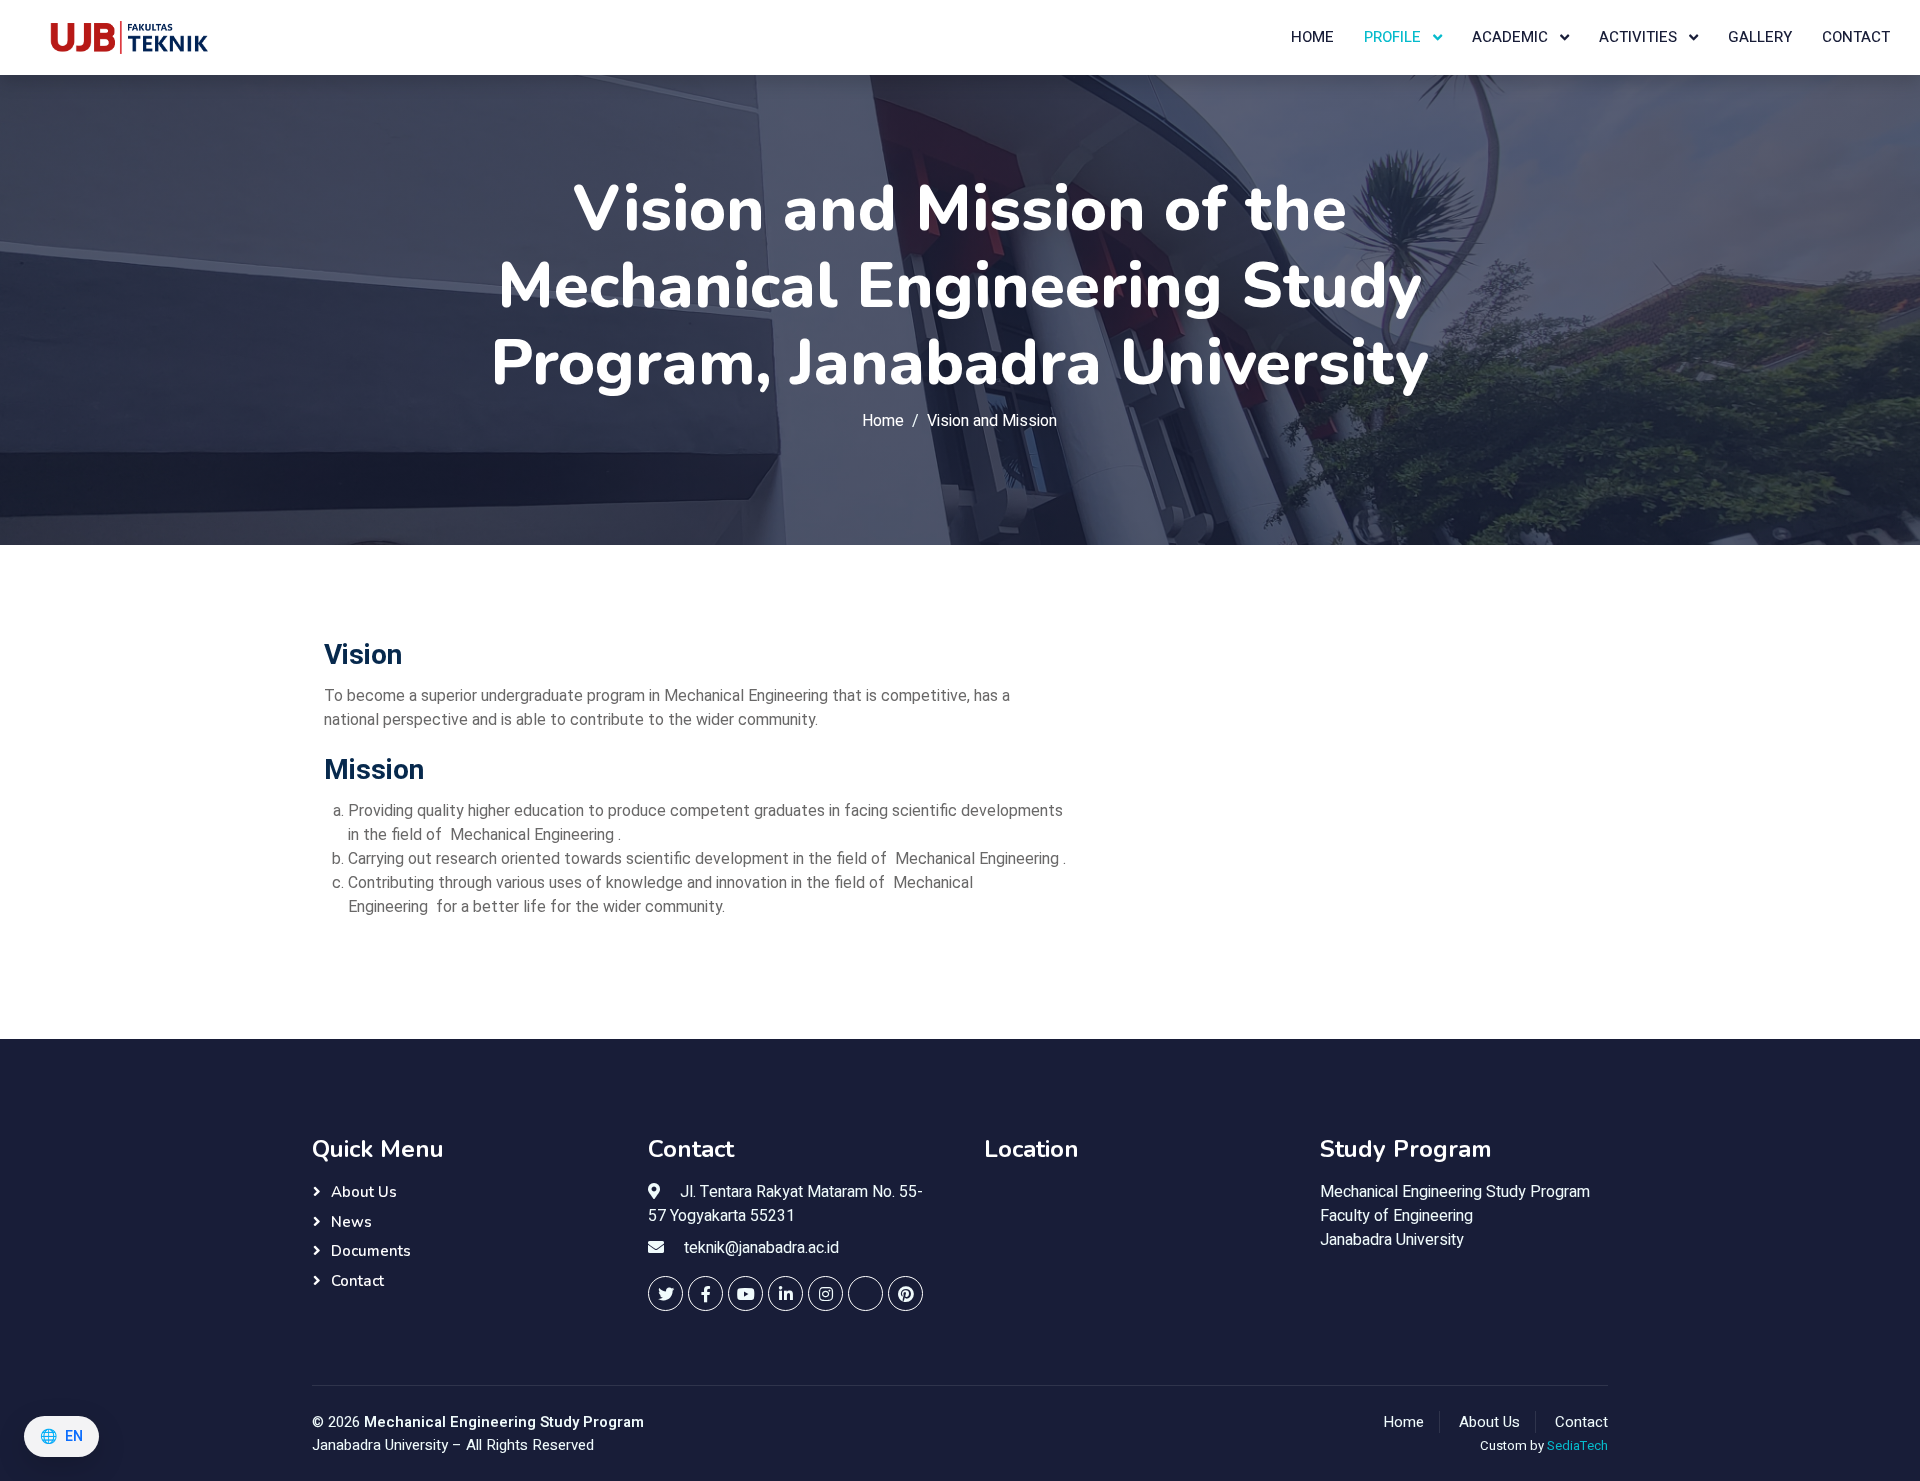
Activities (1640, 37)
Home (1312, 37)
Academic (1512, 37)
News (351, 1222)
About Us (364, 1192)
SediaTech (1577, 1446)
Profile (1394, 37)
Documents (371, 1251)
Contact (1856, 37)
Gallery (1760, 37)
